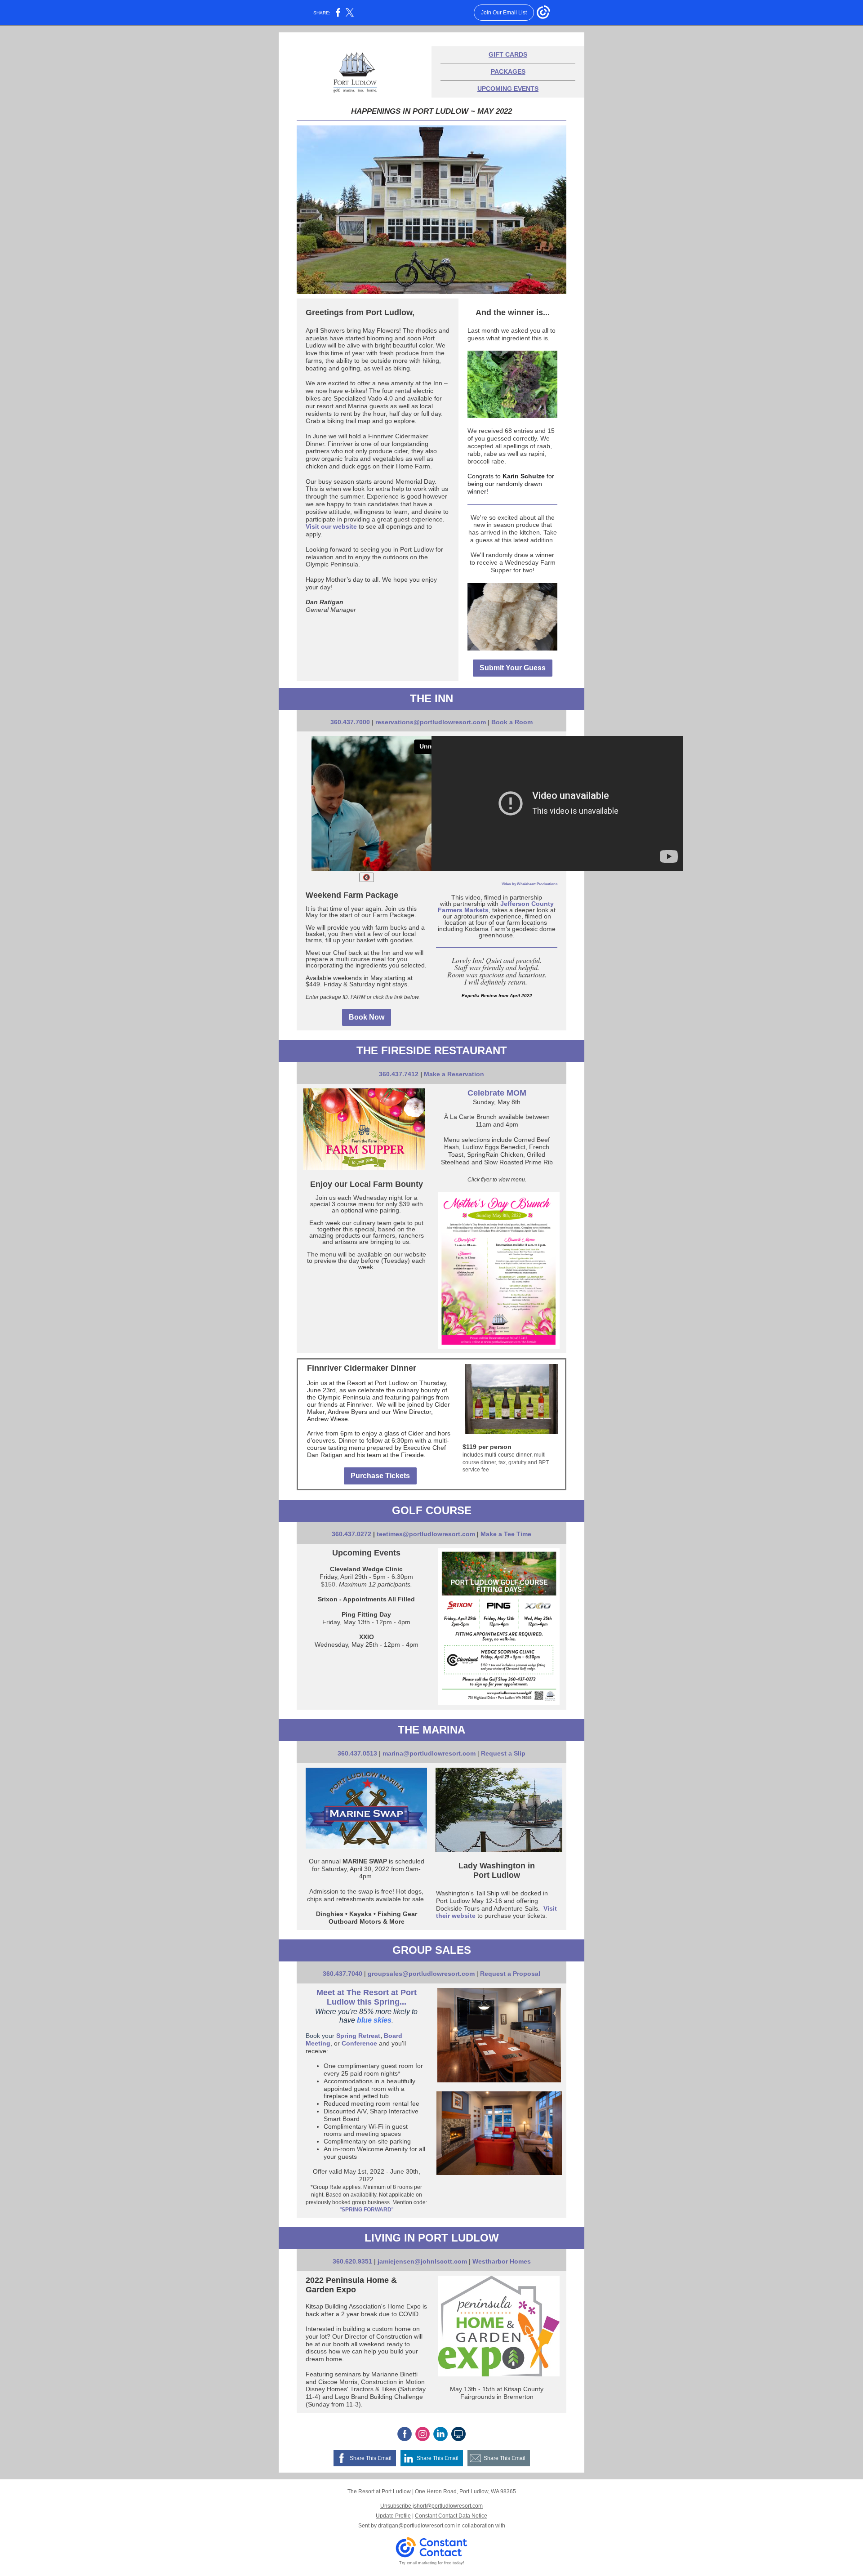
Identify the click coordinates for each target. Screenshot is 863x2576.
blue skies (374, 2020)
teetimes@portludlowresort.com (426, 1534)
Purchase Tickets (380, 1476)
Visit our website (331, 526)
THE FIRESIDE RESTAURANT (432, 1050)
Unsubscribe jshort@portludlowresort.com (431, 2506)
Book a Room (512, 722)
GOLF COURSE (432, 1510)
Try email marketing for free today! (432, 2563)
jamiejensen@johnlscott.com (422, 2261)
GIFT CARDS (508, 54)
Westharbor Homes (502, 2261)
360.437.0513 (357, 1753)
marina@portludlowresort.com (429, 1753)
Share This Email (371, 2458)
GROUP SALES (432, 1950)
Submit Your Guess (513, 668)
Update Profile (393, 2516)
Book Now (367, 1017)
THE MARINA (431, 1730)
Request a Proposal (510, 1974)
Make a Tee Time (506, 1534)
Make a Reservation (454, 1074)
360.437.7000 (350, 722)
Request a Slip (503, 1753)
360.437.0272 (351, 1534)
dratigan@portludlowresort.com (416, 2526)
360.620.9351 (352, 2261)
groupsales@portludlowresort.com (421, 1974)
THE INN (431, 698)
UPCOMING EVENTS (508, 89)
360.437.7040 (343, 1974)
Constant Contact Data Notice (451, 2516)
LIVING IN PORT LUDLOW (432, 2238)
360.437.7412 (399, 1074)
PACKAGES (508, 71)
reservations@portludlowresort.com (431, 722)
